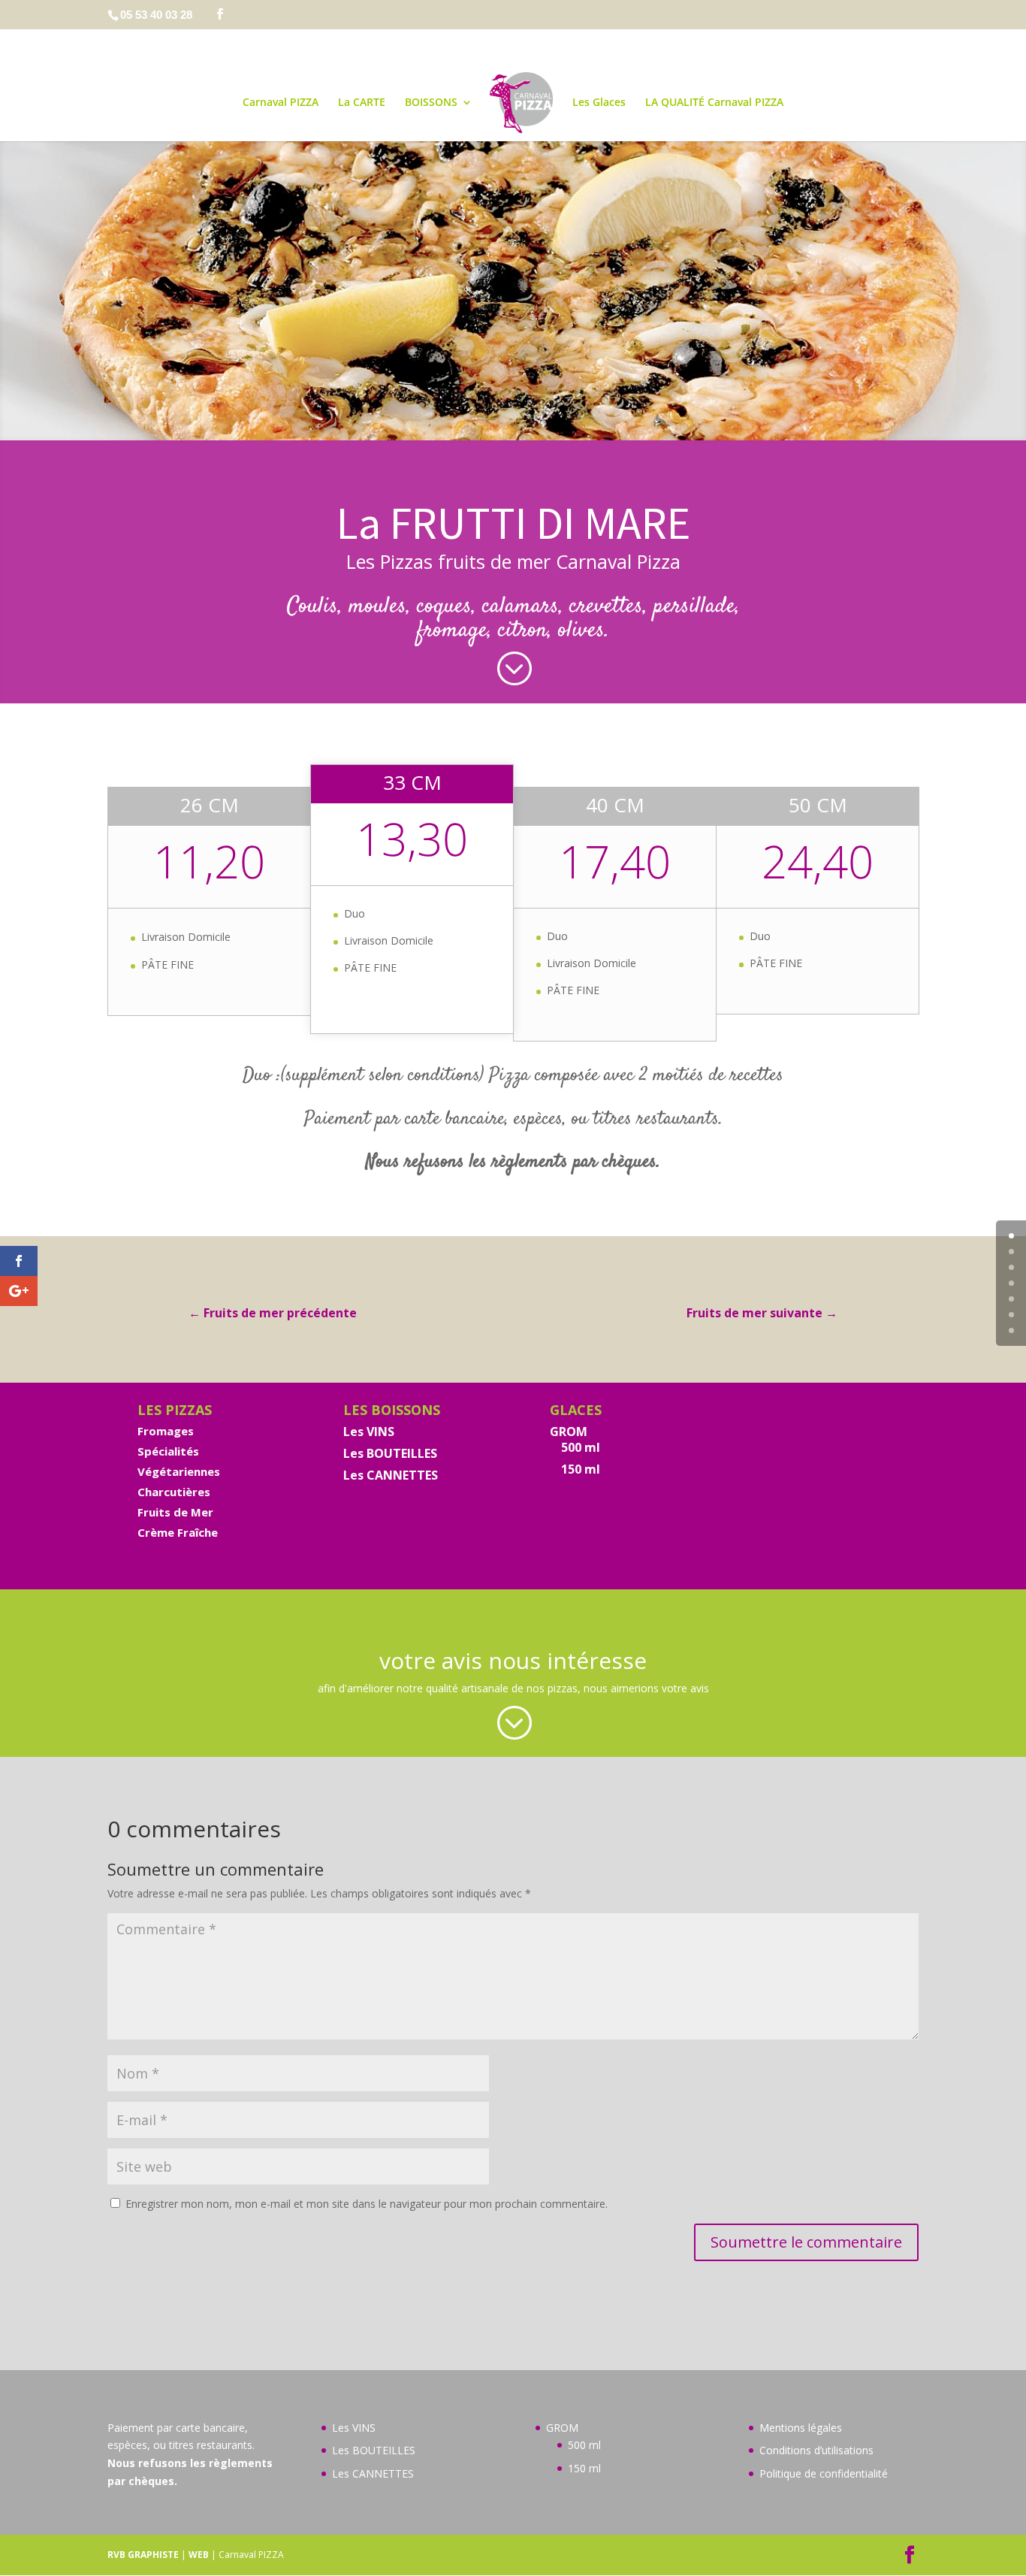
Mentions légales (801, 2428)
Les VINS (369, 1432)
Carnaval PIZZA (281, 103)
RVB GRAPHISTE (143, 2555)
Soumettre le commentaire (806, 2242)
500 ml (581, 1447)
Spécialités (168, 1451)
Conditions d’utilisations (816, 2450)
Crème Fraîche (178, 1532)
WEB (199, 2555)
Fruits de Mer (175, 1512)
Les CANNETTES (391, 1475)
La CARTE (362, 103)
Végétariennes (179, 1471)
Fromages (166, 1431)
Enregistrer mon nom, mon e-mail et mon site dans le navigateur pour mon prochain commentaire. (367, 2204)
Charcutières (174, 1492)
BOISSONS (431, 103)
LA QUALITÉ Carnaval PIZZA (714, 103)
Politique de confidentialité (824, 2473)
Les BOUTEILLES (390, 1453)
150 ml (581, 1469)
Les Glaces (599, 103)
